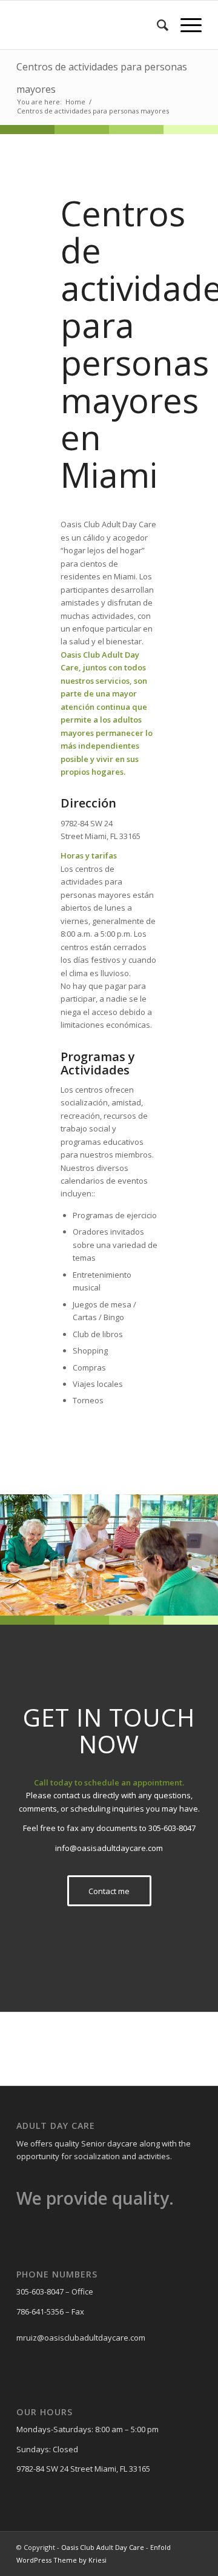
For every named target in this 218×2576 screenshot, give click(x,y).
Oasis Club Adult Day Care (103, 2547)
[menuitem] (157, 25)
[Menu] (185, 25)
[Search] (157, 25)
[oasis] (91, 25)
